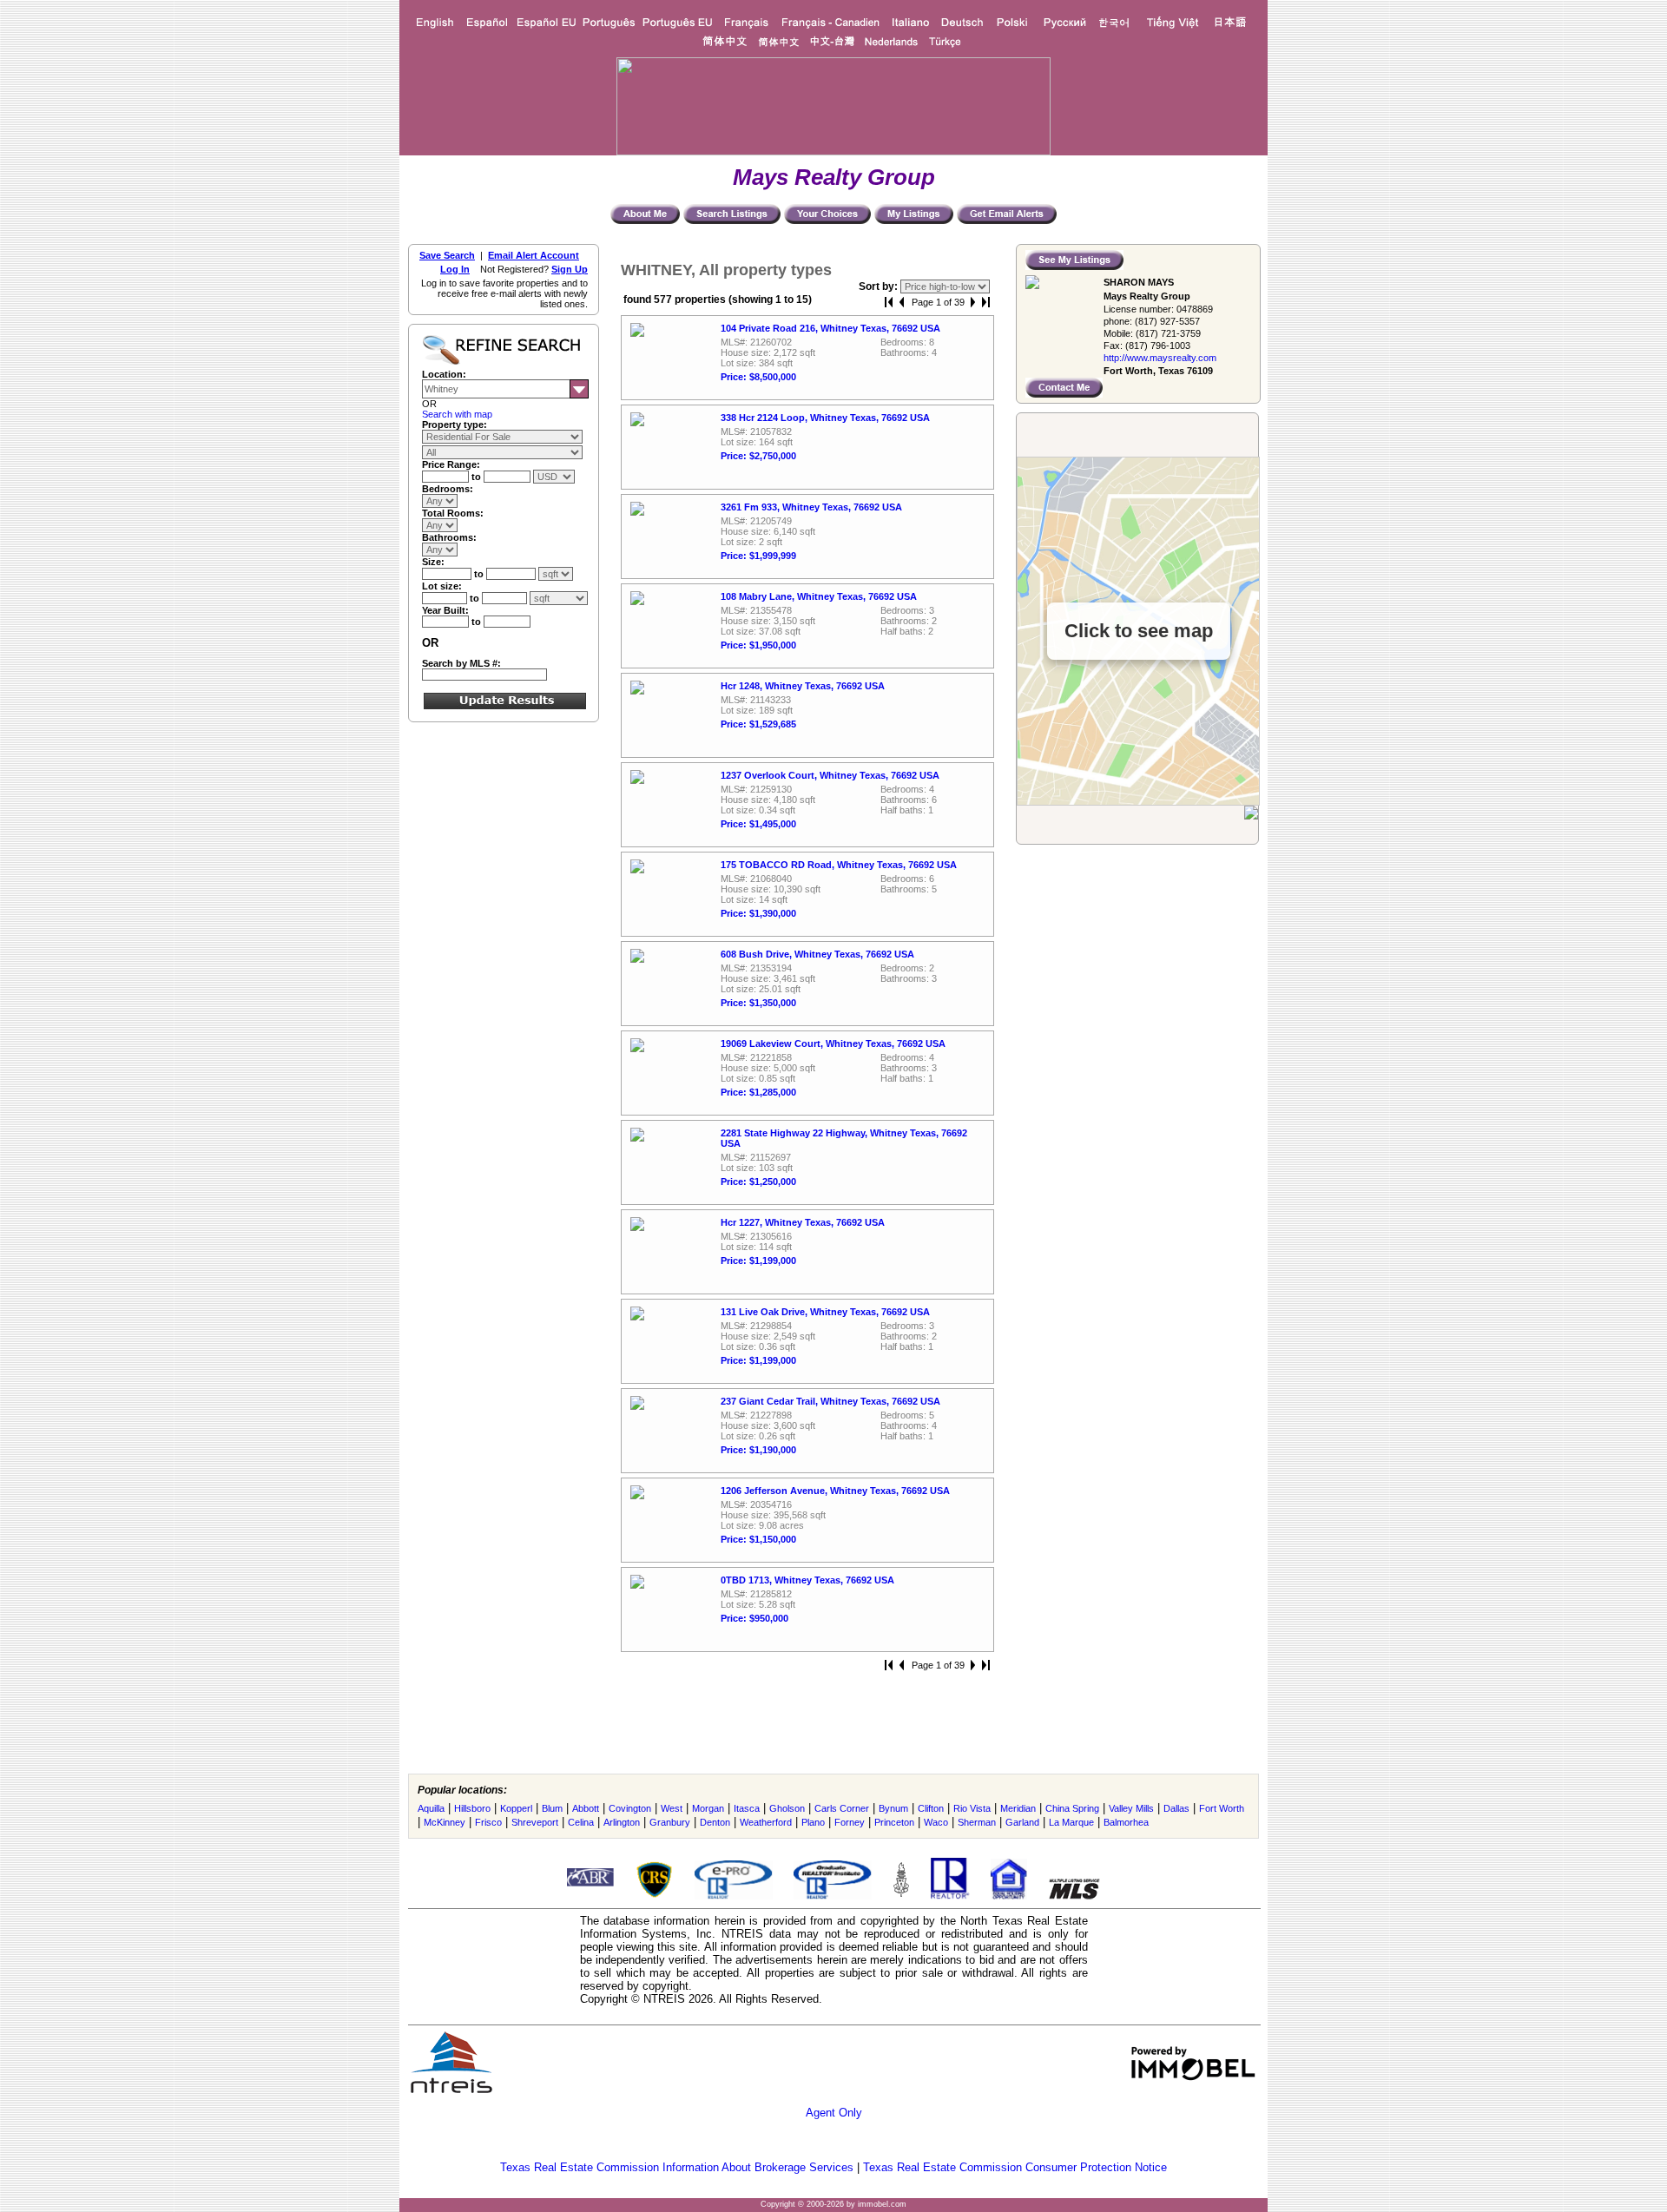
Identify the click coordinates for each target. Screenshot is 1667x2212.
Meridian (1018, 1808)
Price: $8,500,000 (758, 377)
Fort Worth (1222, 1808)
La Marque (1071, 1822)
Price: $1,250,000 (758, 1182)
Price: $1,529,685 (758, 724)
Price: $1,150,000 (758, 1539)
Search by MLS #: (461, 663)
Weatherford (766, 1822)
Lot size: (442, 586)
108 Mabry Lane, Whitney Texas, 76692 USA (819, 596)
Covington (630, 1808)
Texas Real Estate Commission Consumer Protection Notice (1015, 2167)
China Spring (1072, 1808)
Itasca (747, 1808)
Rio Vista (972, 1808)
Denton (715, 1822)
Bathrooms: (449, 537)
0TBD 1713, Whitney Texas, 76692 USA (807, 1580)
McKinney (445, 1822)
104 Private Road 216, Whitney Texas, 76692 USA (830, 328)
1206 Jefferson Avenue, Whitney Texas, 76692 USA (835, 1491)
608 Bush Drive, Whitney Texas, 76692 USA (817, 954)
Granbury (670, 1822)
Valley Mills (1131, 1808)
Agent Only (834, 2113)
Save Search (447, 255)
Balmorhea (1126, 1822)
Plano (813, 1822)
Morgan (708, 1808)
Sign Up (570, 269)
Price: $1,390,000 (758, 913)
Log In (455, 269)
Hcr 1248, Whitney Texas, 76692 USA (803, 686)
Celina (581, 1822)
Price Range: (451, 464)
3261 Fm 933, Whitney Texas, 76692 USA (811, 507)
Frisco (488, 1822)
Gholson (787, 1808)
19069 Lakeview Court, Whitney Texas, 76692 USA (833, 1043)
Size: (433, 562)
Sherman (977, 1822)
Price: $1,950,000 (758, 645)
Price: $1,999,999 (758, 556)
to (478, 477)
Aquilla (431, 1808)
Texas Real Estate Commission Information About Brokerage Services (677, 2167)
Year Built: (445, 610)
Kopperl (516, 1808)
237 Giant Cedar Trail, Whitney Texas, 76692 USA (830, 1401)
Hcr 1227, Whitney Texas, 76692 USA (803, 1222)
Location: (444, 374)
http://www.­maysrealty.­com (1160, 358)
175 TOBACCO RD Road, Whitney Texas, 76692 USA (839, 865)
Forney (850, 1822)
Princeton (894, 1822)
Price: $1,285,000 (758, 1092)
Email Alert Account (534, 255)
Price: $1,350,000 (758, 1003)
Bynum (893, 1808)
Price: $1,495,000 (758, 824)
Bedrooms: (448, 489)
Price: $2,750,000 (758, 456)
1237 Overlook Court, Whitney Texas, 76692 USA (830, 775)
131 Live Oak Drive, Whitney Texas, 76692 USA (825, 1312)
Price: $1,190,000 (758, 1450)
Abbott (586, 1808)
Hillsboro (472, 1808)
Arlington (622, 1822)
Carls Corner (842, 1808)
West (672, 1808)
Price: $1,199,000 (758, 1261)
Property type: (455, 425)
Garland (1022, 1822)
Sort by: (880, 286)
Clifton (931, 1808)
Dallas (1176, 1808)
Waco (936, 1822)
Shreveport (535, 1822)
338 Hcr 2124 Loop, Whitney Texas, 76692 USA (825, 418)
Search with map (457, 414)
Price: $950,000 (754, 1618)
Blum (552, 1808)
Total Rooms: (453, 513)
